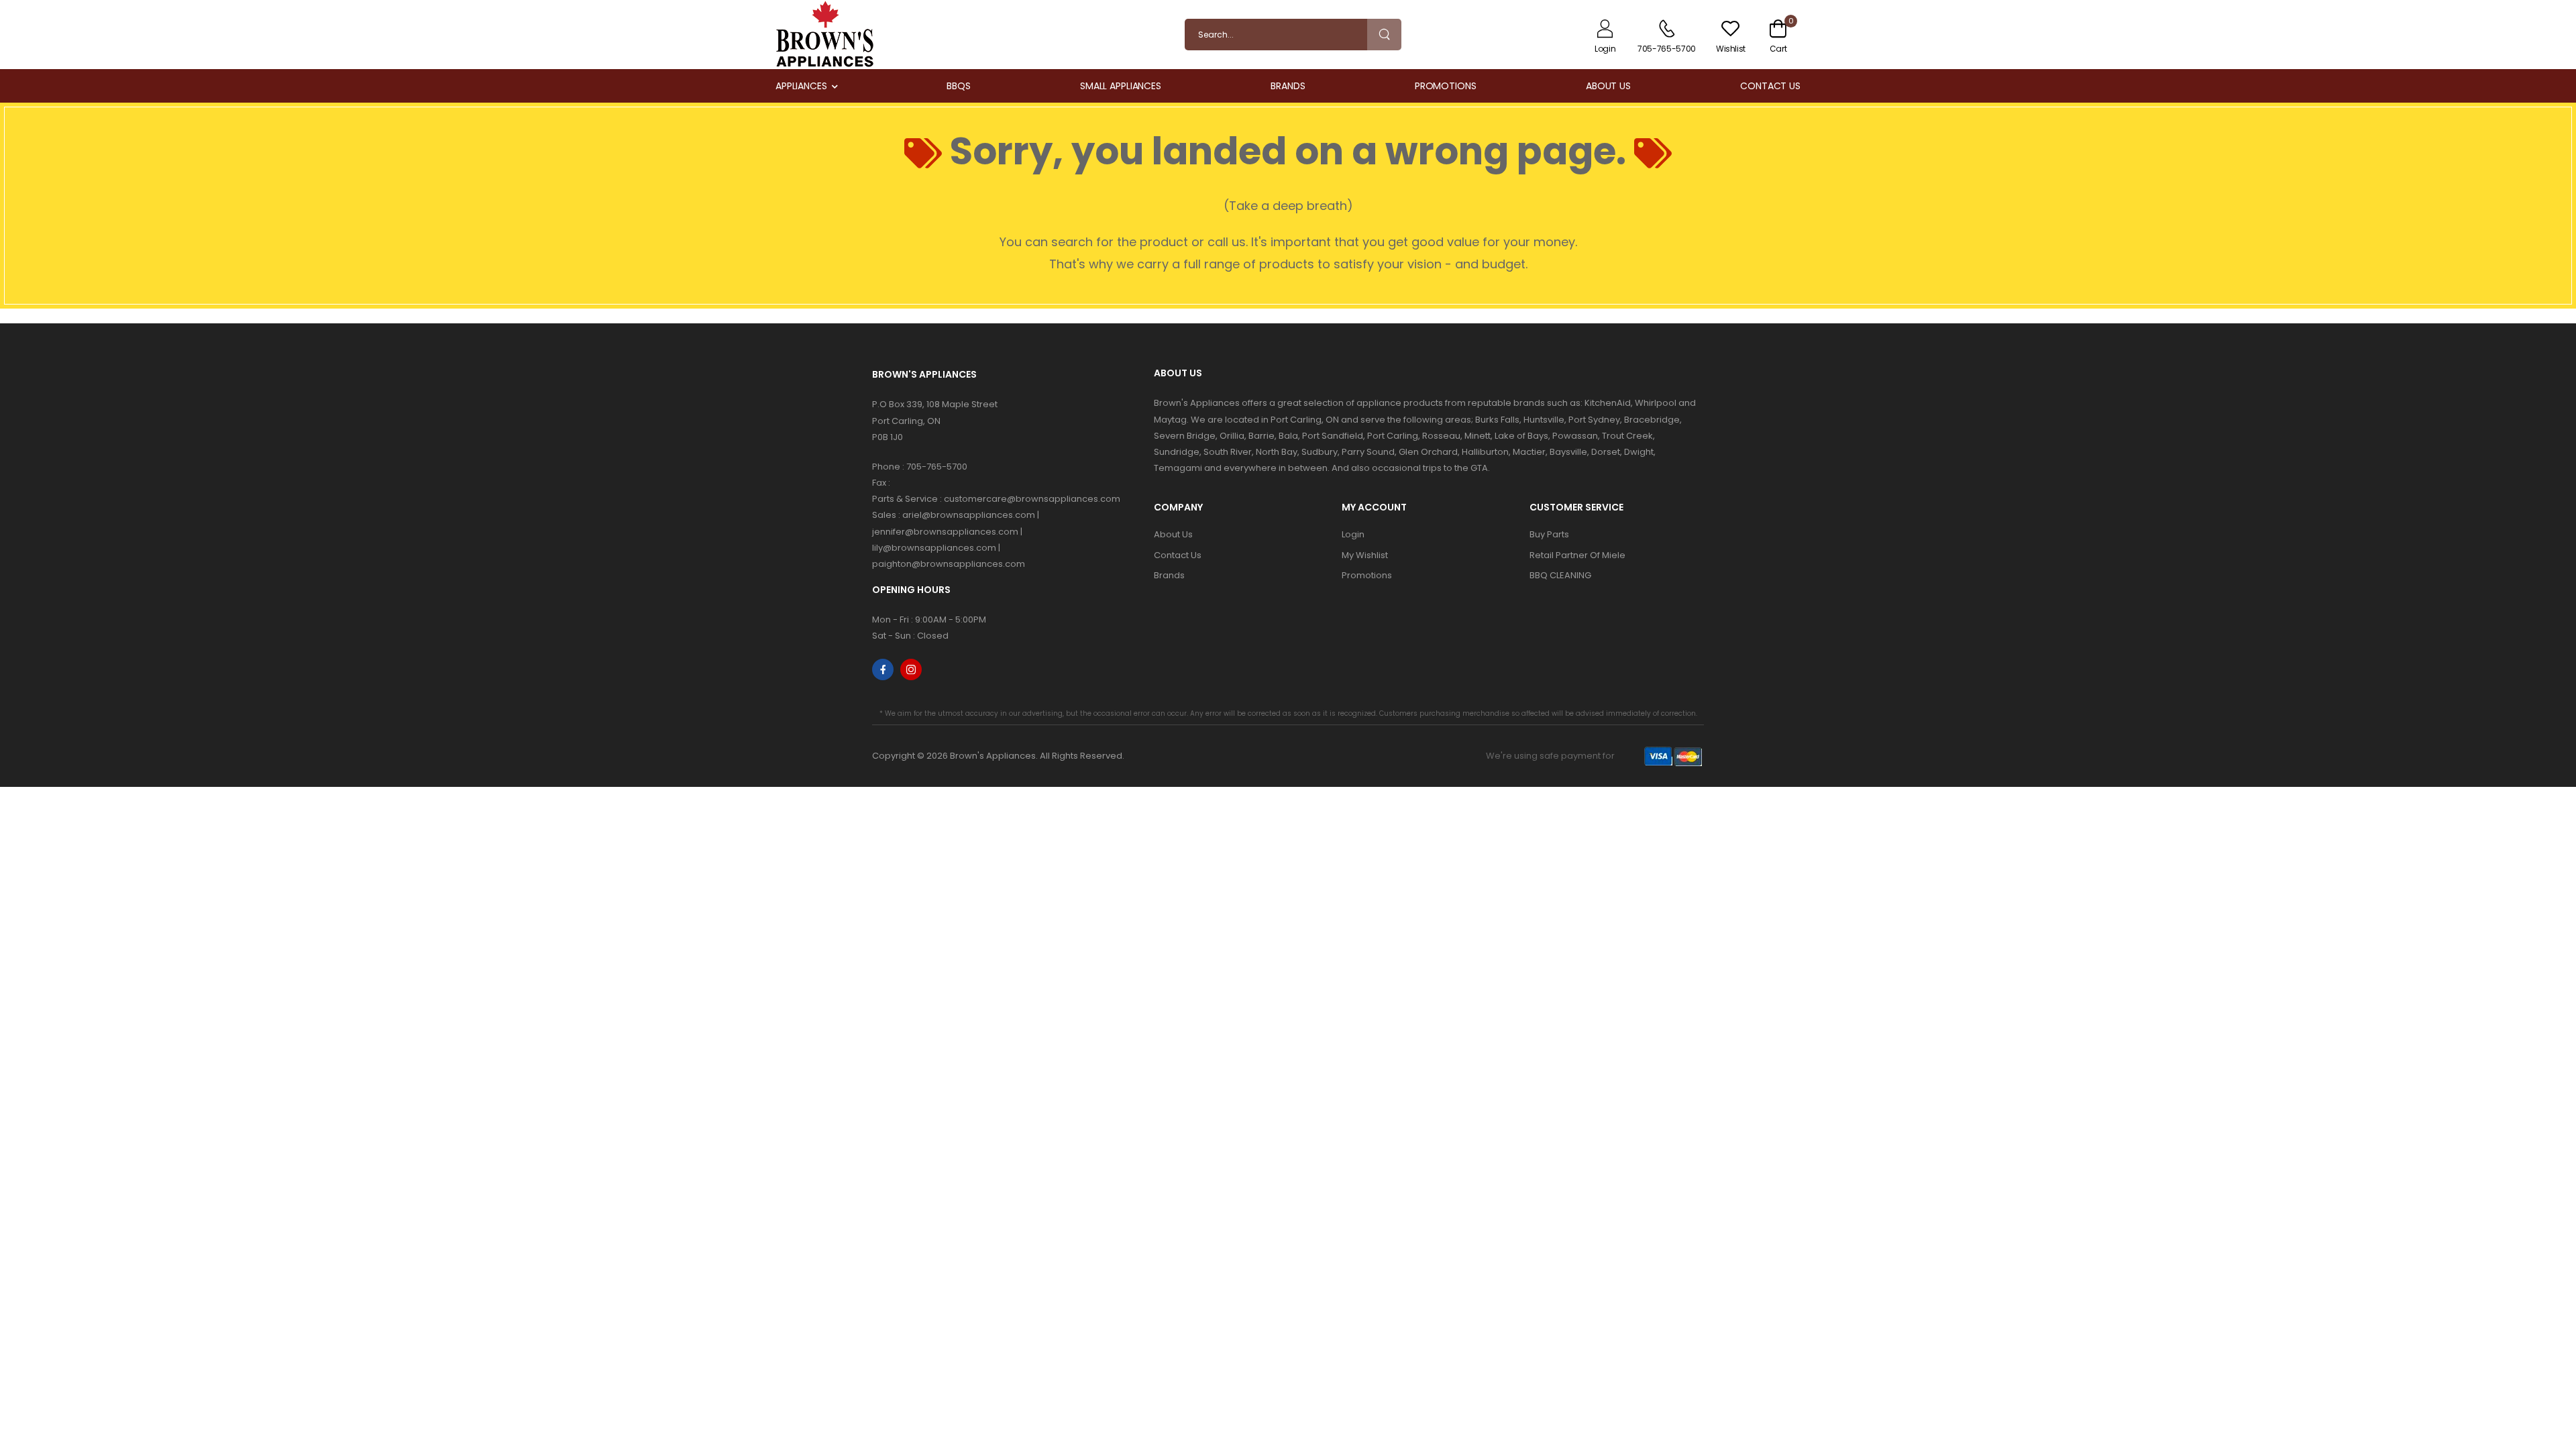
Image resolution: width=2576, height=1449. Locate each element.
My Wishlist (1365, 555)
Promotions (1446, 86)
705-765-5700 (937, 467)
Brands (1288, 86)
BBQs (959, 86)
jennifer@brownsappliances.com (945, 532)
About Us (1608, 86)
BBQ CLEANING (1560, 575)
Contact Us (1770, 86)
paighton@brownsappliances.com (949, 564)
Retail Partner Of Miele (1577, 555)
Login (1353, 534)
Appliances (801, 86)
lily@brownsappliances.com (934, 548)
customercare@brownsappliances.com (1032, 499)
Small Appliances (1121, 86)
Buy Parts (1549, 534)
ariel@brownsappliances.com (969, 515)
